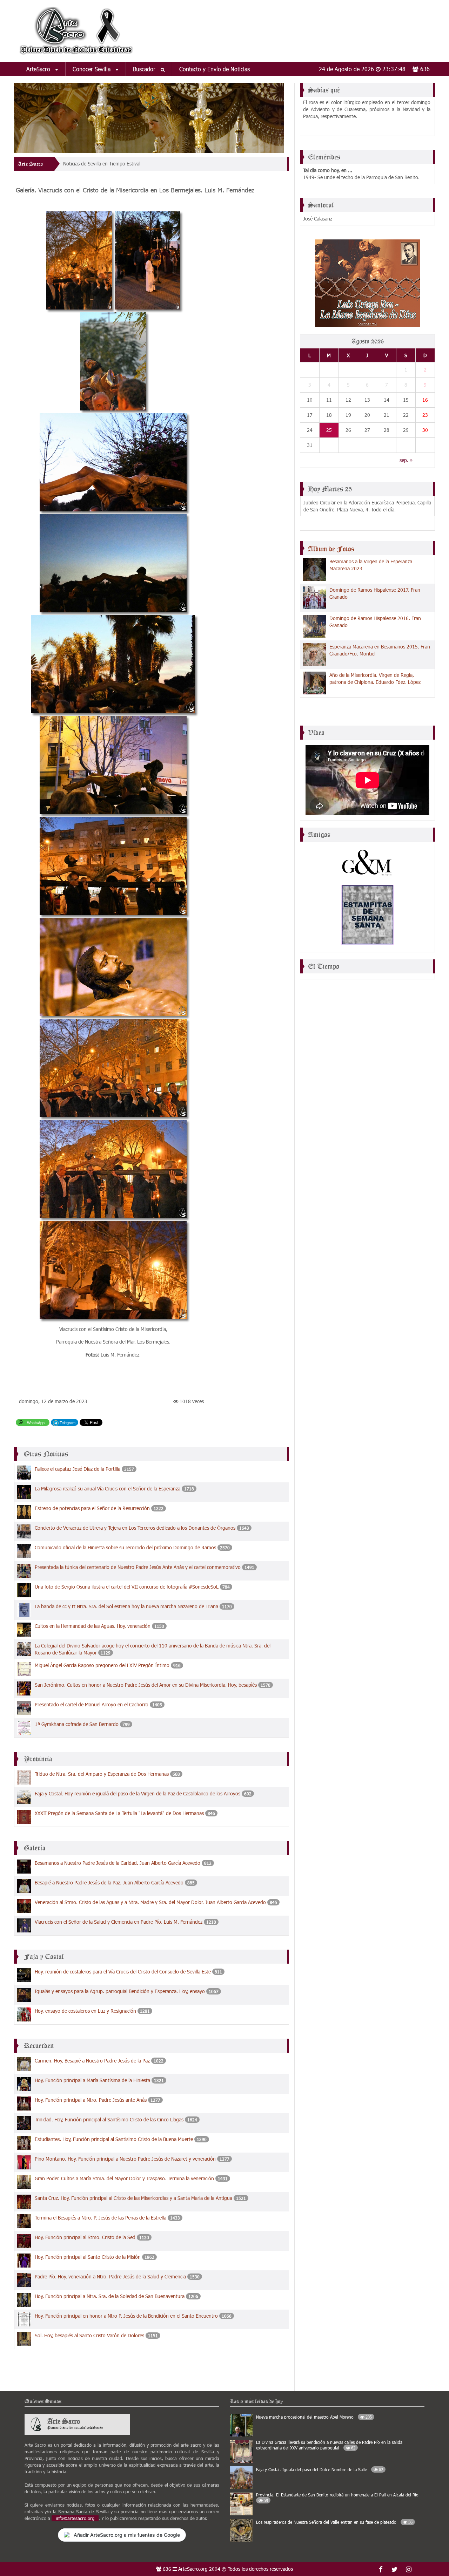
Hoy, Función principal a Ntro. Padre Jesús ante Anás (91, 2100)
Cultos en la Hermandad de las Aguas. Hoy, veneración (93, 1626)
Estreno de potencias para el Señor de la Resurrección (92, 1508)
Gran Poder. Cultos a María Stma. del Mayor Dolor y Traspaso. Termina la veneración (124, 2178)
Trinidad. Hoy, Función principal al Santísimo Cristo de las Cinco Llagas (109, 2119)
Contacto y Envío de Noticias (215, 69)
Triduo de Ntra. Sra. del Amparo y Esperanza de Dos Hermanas (102, 1774)
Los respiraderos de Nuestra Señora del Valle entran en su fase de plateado (334, 2522)
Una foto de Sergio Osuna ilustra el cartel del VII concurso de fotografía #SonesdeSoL (127, 1587)
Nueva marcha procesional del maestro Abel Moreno (314, 2417)
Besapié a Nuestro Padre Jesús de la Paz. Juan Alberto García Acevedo (109, 1882)
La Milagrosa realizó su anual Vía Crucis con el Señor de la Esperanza (108, 1488)
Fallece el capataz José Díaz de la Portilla (78, 1469)
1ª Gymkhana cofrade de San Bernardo (77, 1724)
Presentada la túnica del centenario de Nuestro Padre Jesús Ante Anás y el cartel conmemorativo (138, 1567)
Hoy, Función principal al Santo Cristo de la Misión (88, 2257)
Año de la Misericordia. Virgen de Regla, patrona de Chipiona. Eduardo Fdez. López (375, 678)
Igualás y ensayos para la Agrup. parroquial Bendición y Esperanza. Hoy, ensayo (120, 1991)
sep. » (406, 460)
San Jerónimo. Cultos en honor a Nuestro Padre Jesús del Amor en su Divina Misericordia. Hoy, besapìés (146, 1685)
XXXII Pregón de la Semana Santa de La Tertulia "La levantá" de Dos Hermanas (119, 1813)
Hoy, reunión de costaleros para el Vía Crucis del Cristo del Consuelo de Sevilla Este (123, 1972)
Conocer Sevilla (92, 69)
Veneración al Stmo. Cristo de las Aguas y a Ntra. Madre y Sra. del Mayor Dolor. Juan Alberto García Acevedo (150, 1902)
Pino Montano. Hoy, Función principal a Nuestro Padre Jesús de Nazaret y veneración (125, 2159)
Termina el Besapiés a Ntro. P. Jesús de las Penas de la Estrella (100, 2218)
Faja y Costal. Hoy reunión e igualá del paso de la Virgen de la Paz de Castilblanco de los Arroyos (138, 1793)
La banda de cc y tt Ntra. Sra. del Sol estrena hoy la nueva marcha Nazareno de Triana (126, 1606)
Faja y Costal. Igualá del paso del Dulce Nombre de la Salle (320, 2469)
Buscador (145, 69)
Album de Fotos (331, 549)
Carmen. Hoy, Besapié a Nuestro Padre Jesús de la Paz (92, 2061)
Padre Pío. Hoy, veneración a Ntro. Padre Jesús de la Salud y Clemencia (110, 2276)
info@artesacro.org (75, 2518)
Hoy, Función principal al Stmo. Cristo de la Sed (85, 2237)
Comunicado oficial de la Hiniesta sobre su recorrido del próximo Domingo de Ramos (125, 1547)
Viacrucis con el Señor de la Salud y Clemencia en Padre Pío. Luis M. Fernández (119, 1922)
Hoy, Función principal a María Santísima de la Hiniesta (92, 2080)
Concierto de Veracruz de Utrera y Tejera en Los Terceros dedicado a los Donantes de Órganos (135, 1528)
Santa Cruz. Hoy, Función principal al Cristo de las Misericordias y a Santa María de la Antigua (133, 2198)
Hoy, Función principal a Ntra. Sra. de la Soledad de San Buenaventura (110, 2296)
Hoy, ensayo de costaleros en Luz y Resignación (85, 2011)
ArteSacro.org (193, 2569)
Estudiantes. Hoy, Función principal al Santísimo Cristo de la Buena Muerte (114, 2139)
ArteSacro (39, 69)
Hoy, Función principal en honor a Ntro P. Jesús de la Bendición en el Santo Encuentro (126, 2316)
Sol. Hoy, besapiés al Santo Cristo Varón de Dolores (89, 2335)
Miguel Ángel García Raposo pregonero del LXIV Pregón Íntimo (102, 1665)
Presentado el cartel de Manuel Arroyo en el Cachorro (92, 1704)
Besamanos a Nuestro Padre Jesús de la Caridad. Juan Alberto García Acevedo (118, 1863)
